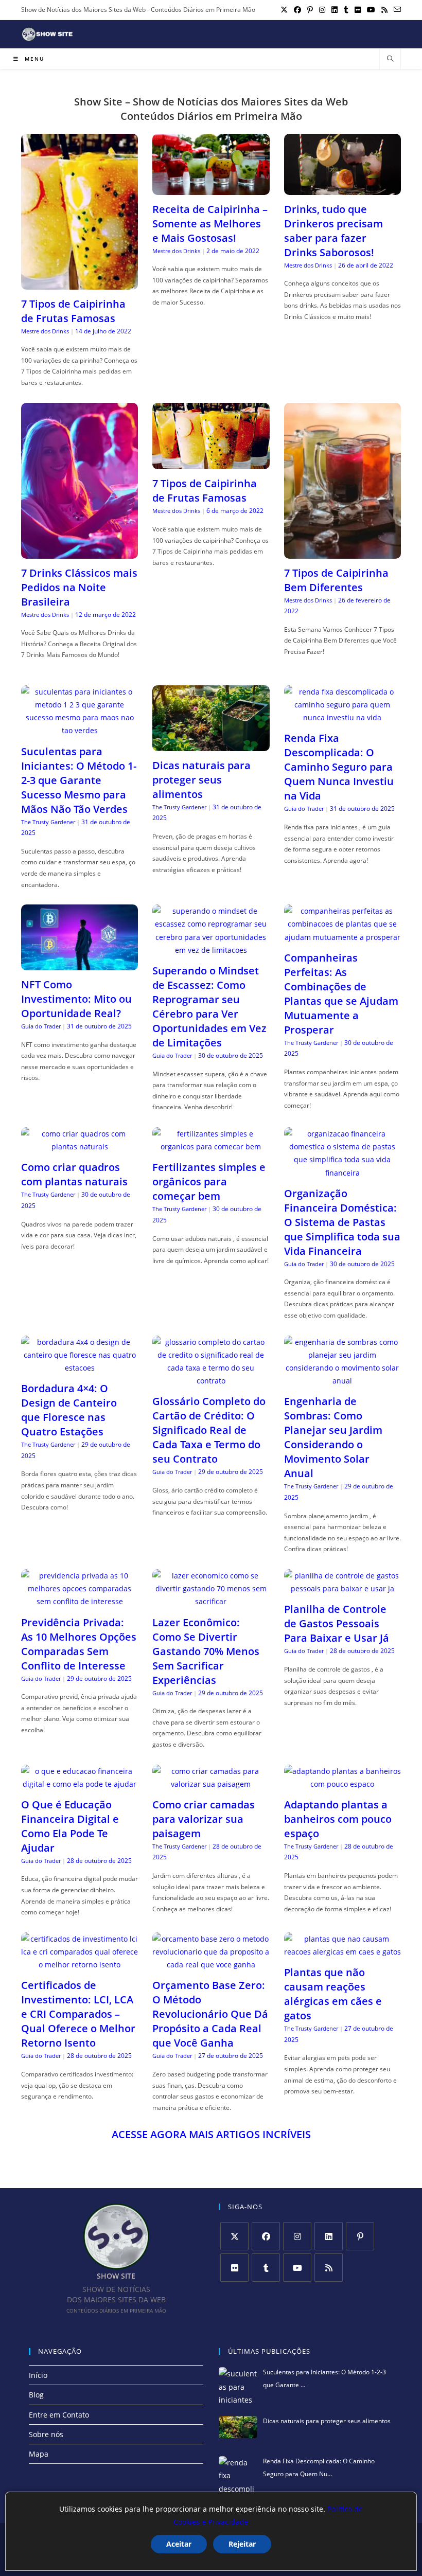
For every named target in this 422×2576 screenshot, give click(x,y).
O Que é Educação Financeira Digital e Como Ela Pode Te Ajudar (70, 1826)
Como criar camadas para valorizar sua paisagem (204, 1819)
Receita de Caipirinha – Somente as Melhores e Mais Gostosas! (210, 224)
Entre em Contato (59, 2415)
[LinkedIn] (329, 2236)
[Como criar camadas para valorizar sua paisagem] (211, 1784)
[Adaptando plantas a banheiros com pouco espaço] (342, 1784)
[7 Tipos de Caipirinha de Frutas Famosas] (80, 283)
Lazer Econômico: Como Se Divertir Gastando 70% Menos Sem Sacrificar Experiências (206, 1651)
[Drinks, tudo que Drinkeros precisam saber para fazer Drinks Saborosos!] (342, 188)
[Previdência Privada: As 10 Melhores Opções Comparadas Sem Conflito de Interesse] (80, 1601)
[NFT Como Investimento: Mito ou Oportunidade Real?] (80, 964)
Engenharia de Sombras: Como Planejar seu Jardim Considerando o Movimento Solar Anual (333, 1437)
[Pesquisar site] (390, 59)
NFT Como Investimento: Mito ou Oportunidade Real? (76, 999)
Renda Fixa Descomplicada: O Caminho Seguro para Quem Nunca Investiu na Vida (339, 767)
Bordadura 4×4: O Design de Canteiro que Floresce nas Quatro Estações (69, 1410)
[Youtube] (297, 2268)
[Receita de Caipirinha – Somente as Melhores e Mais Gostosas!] (211, 188)
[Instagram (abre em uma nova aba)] (322, 10)
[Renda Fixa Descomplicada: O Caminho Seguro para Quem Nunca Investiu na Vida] (342, 717)
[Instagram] (297, 2236)
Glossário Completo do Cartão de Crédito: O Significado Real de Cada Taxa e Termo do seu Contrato (209, 1430)
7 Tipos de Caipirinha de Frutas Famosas (73, 311)
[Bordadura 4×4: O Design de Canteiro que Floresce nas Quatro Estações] (80, 1368)
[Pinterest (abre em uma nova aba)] (310, 10)
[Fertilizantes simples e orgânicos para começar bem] (211, 1147)
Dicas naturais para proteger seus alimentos (201, 780)
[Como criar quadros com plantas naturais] (80, 1147)
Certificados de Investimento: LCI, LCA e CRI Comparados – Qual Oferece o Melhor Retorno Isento (78, 2014)
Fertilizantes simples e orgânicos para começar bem (209, 1182)
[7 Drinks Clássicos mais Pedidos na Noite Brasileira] (80, 552)
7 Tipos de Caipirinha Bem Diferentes (336, 580)
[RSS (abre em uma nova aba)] (384, 10)
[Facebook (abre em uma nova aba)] (297, 10)
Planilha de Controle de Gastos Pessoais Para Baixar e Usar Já (337, 1623)
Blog (36, 2395)
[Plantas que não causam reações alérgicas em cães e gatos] (342, 1952)
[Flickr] (234, 2268)
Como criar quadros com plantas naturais (74, 1174)
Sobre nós (46, 2434)
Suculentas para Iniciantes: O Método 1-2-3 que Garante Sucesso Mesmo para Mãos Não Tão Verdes (79, 780)
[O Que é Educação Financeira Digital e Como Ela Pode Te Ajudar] (80, 1784)
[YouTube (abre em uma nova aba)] (371, 10)
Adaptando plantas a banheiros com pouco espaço (338, 1819)
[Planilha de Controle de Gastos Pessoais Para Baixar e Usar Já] (342, 1588)
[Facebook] (266, 2236)
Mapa (39, 2454)
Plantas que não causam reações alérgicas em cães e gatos (333, 1994)
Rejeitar (242, 2544)
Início (38, 2375)
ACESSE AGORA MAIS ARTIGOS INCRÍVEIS (211, 2134)
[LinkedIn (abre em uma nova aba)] (335, 10)
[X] (234, 2236)
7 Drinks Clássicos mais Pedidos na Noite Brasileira (79, 587)
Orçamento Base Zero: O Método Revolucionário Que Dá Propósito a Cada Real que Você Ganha (210, 2014)
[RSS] (329, 2268)
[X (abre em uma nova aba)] (284, 10)
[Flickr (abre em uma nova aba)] (358, 10)
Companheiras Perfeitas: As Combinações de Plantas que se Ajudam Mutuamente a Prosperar (341, 994)
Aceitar (179, 2544)
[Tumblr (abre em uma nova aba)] (346, 10)
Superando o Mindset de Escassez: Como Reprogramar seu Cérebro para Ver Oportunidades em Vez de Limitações (209, 1007)
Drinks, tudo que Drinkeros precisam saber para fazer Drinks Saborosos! (333, 231)
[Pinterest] (360, 2236)
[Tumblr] (266, 2268)
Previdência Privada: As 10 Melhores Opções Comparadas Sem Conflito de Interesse (79, 1644)
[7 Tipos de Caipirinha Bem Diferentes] (342, 552)
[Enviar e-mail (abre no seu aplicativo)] (396, 10)
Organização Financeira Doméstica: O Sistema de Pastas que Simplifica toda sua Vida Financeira (342, 1222)
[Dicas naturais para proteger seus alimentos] (211, 745)
